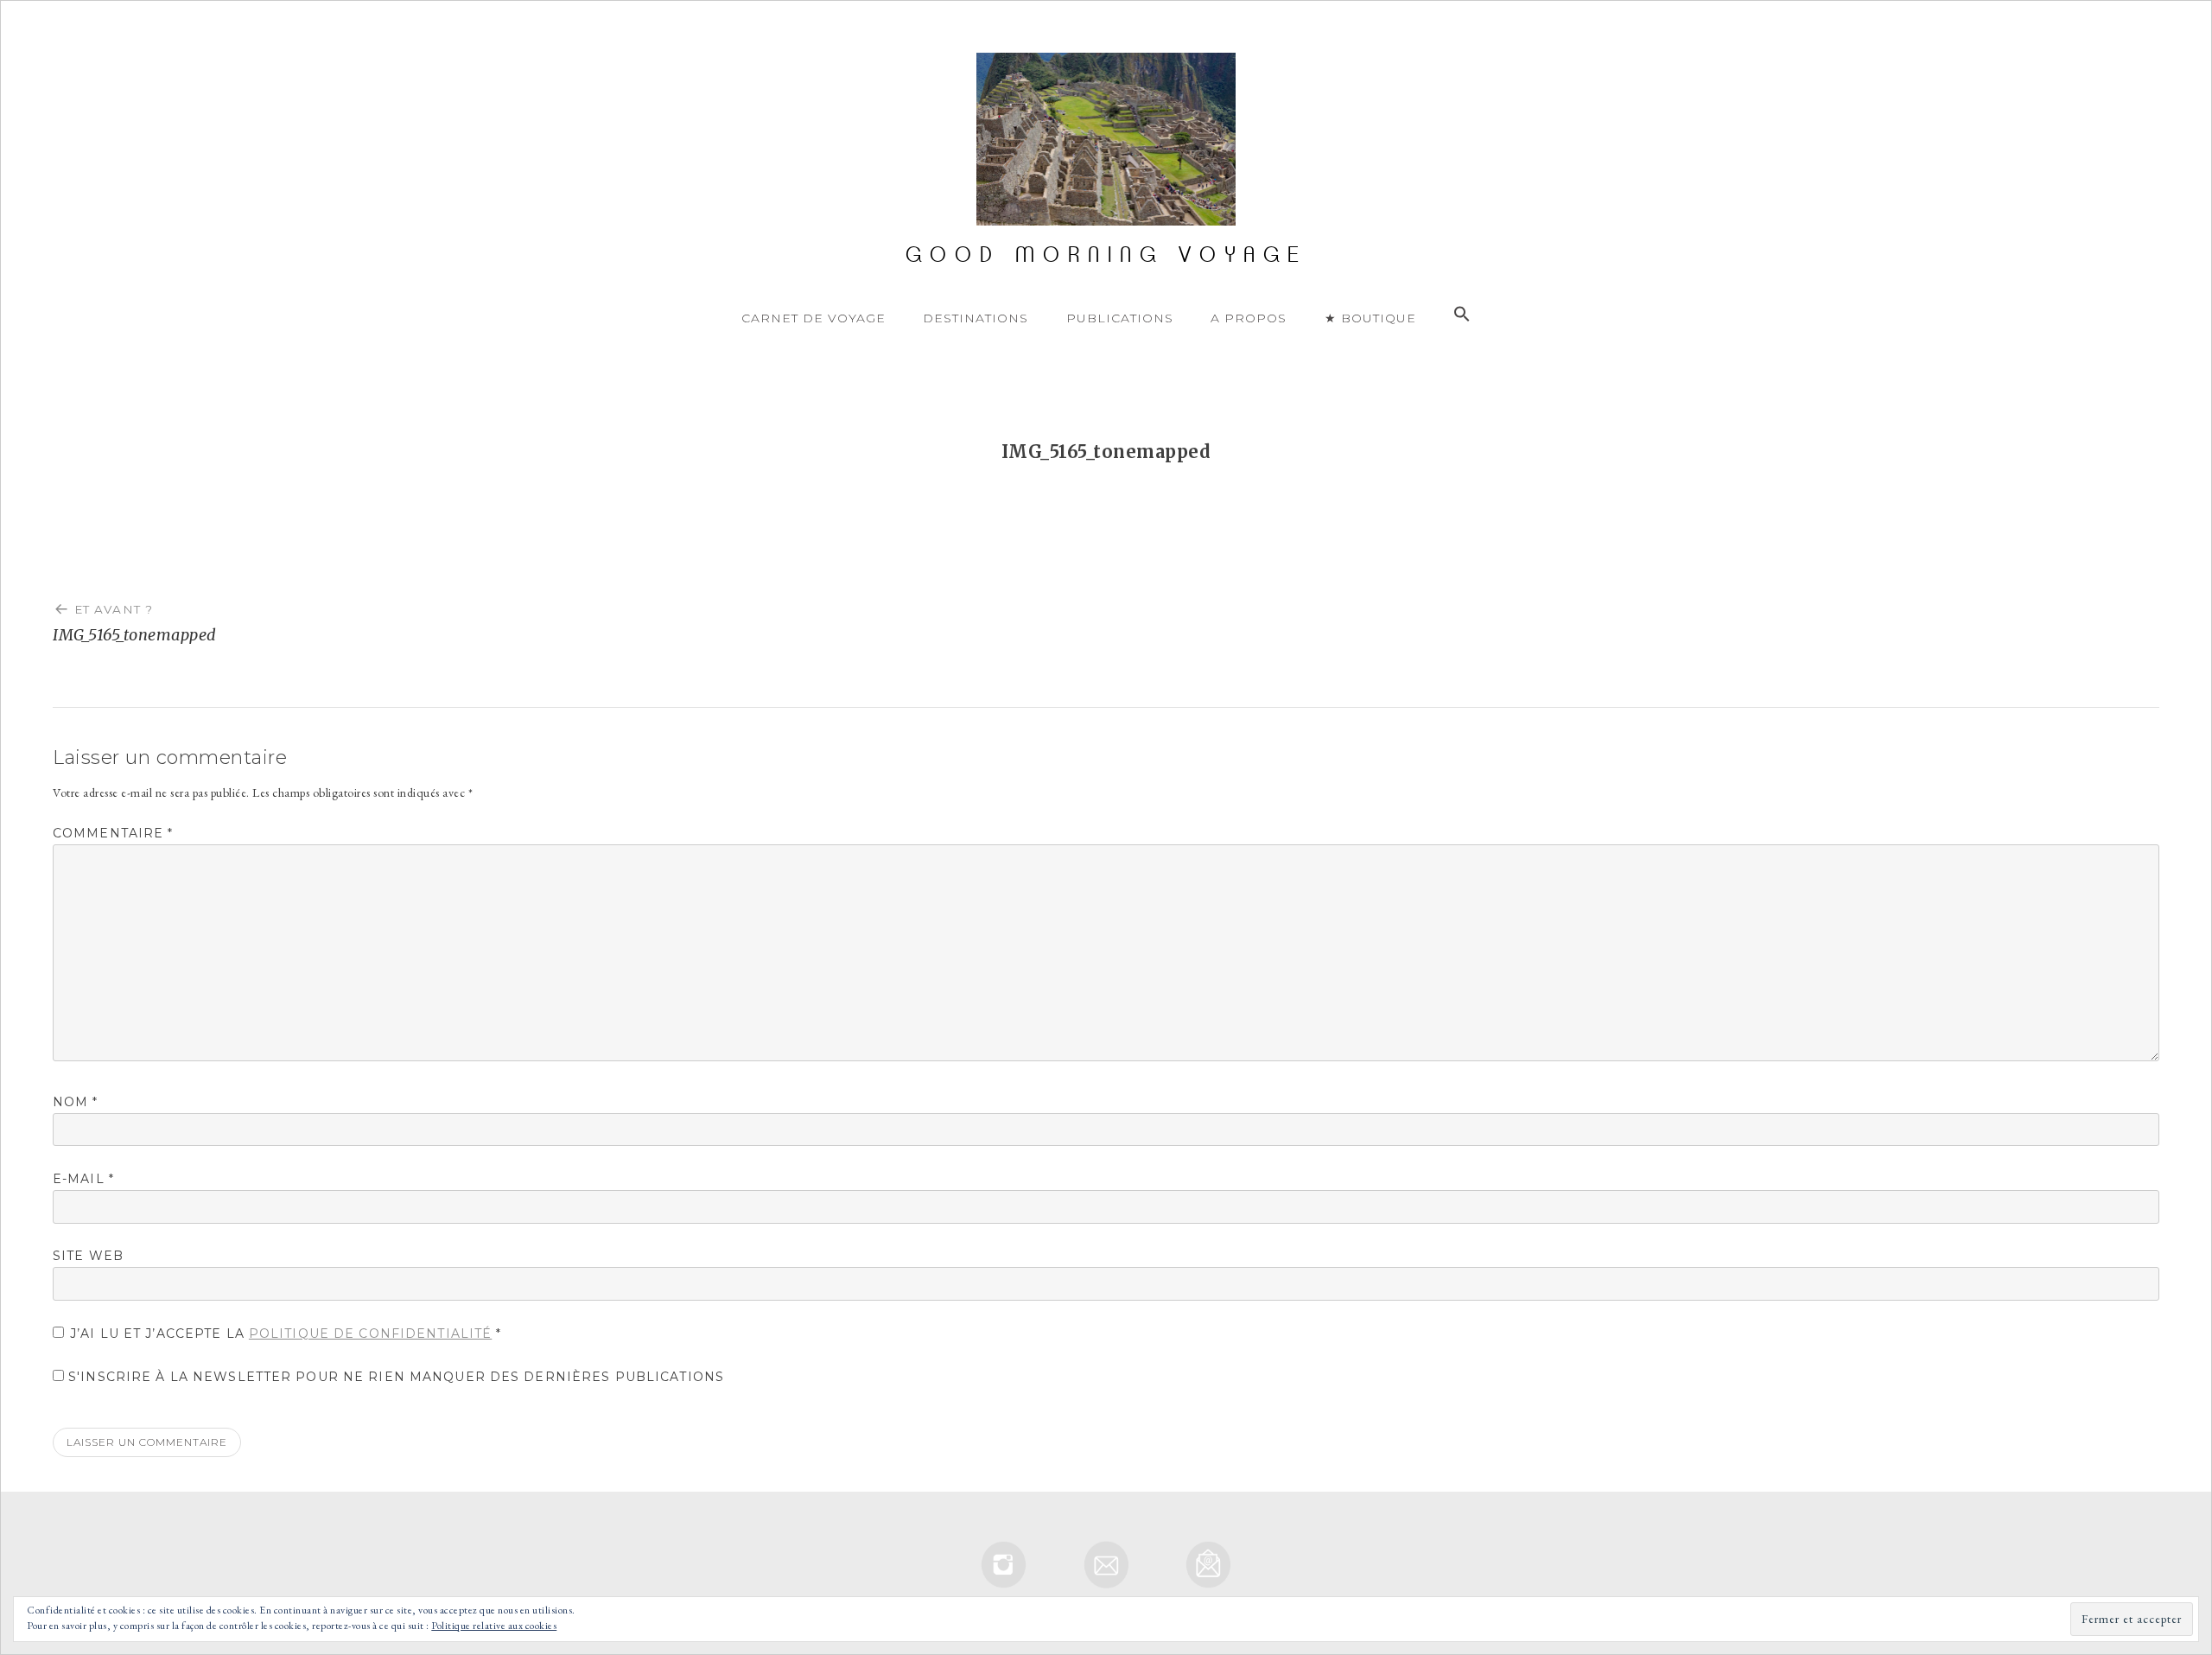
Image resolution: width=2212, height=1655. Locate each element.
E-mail (83, 1179)
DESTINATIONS (976, 318)
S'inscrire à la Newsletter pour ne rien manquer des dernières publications (394, 1377)
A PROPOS (1249, 318)
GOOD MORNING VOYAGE (1106, 255)
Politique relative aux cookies (494, 1626)
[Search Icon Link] (1462, 315)
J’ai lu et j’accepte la (286, 1334)
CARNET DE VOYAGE (814, 318)
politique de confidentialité (370, 1334)
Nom (76, 1102)
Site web (88, 1256)
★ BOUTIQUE (1370, 318)
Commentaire (113, 833)
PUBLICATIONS (1120, 318)
